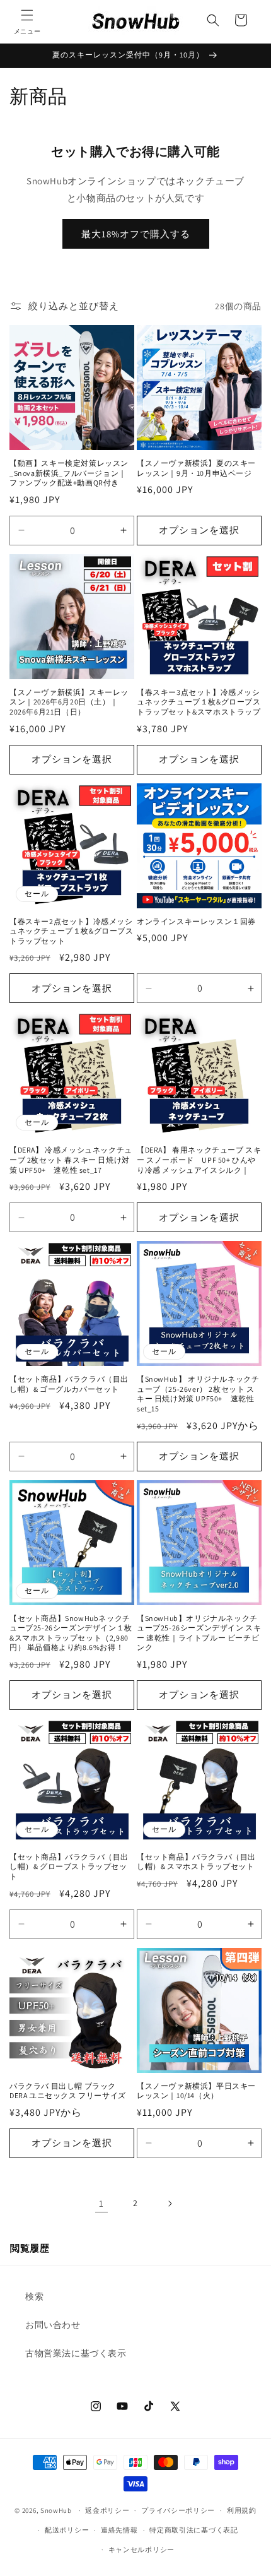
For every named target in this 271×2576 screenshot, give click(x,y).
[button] (27, 20)
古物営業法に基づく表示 (76, 2353)
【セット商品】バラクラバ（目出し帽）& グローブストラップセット (69, 1867)
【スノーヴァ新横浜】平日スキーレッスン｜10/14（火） (196, 2091)
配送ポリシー (67, 2530)
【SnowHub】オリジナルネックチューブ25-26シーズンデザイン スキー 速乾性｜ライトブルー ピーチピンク (199, 1633)
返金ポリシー (107, 2510)
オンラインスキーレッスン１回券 (196, 921)
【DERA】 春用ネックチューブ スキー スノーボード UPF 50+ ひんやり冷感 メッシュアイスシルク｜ (199, 1160)
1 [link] (101, 2203)
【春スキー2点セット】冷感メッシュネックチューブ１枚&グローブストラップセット (72, 931)
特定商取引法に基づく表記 (193, 2530)
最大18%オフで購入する (136, 234)
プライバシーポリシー (178, 2510)
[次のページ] (170, 2204)
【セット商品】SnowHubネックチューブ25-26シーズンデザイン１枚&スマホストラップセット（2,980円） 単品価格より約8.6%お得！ (71, 1633)
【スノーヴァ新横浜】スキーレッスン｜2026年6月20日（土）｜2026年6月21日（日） (69, 702)
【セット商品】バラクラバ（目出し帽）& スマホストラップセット (196, 1862)
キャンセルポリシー (141, 2549)
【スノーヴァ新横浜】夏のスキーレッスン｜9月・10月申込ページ (196, 468)
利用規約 (242, 2510)
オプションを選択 (199, 530)
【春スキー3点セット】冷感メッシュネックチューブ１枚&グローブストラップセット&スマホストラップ (199, 702)
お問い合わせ (53, 2325)
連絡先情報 (119, 2530)
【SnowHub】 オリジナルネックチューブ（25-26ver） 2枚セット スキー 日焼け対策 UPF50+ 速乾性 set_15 (198, 1394)
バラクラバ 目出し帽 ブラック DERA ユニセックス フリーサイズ (68, 2091)
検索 (34, 2296)
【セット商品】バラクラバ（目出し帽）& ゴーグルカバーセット (69, 1384)
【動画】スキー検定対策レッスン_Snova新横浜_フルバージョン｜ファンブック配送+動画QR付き (69, 473)
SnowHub (56, 2510)
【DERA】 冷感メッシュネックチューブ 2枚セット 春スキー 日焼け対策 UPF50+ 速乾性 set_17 (71, 1160)
